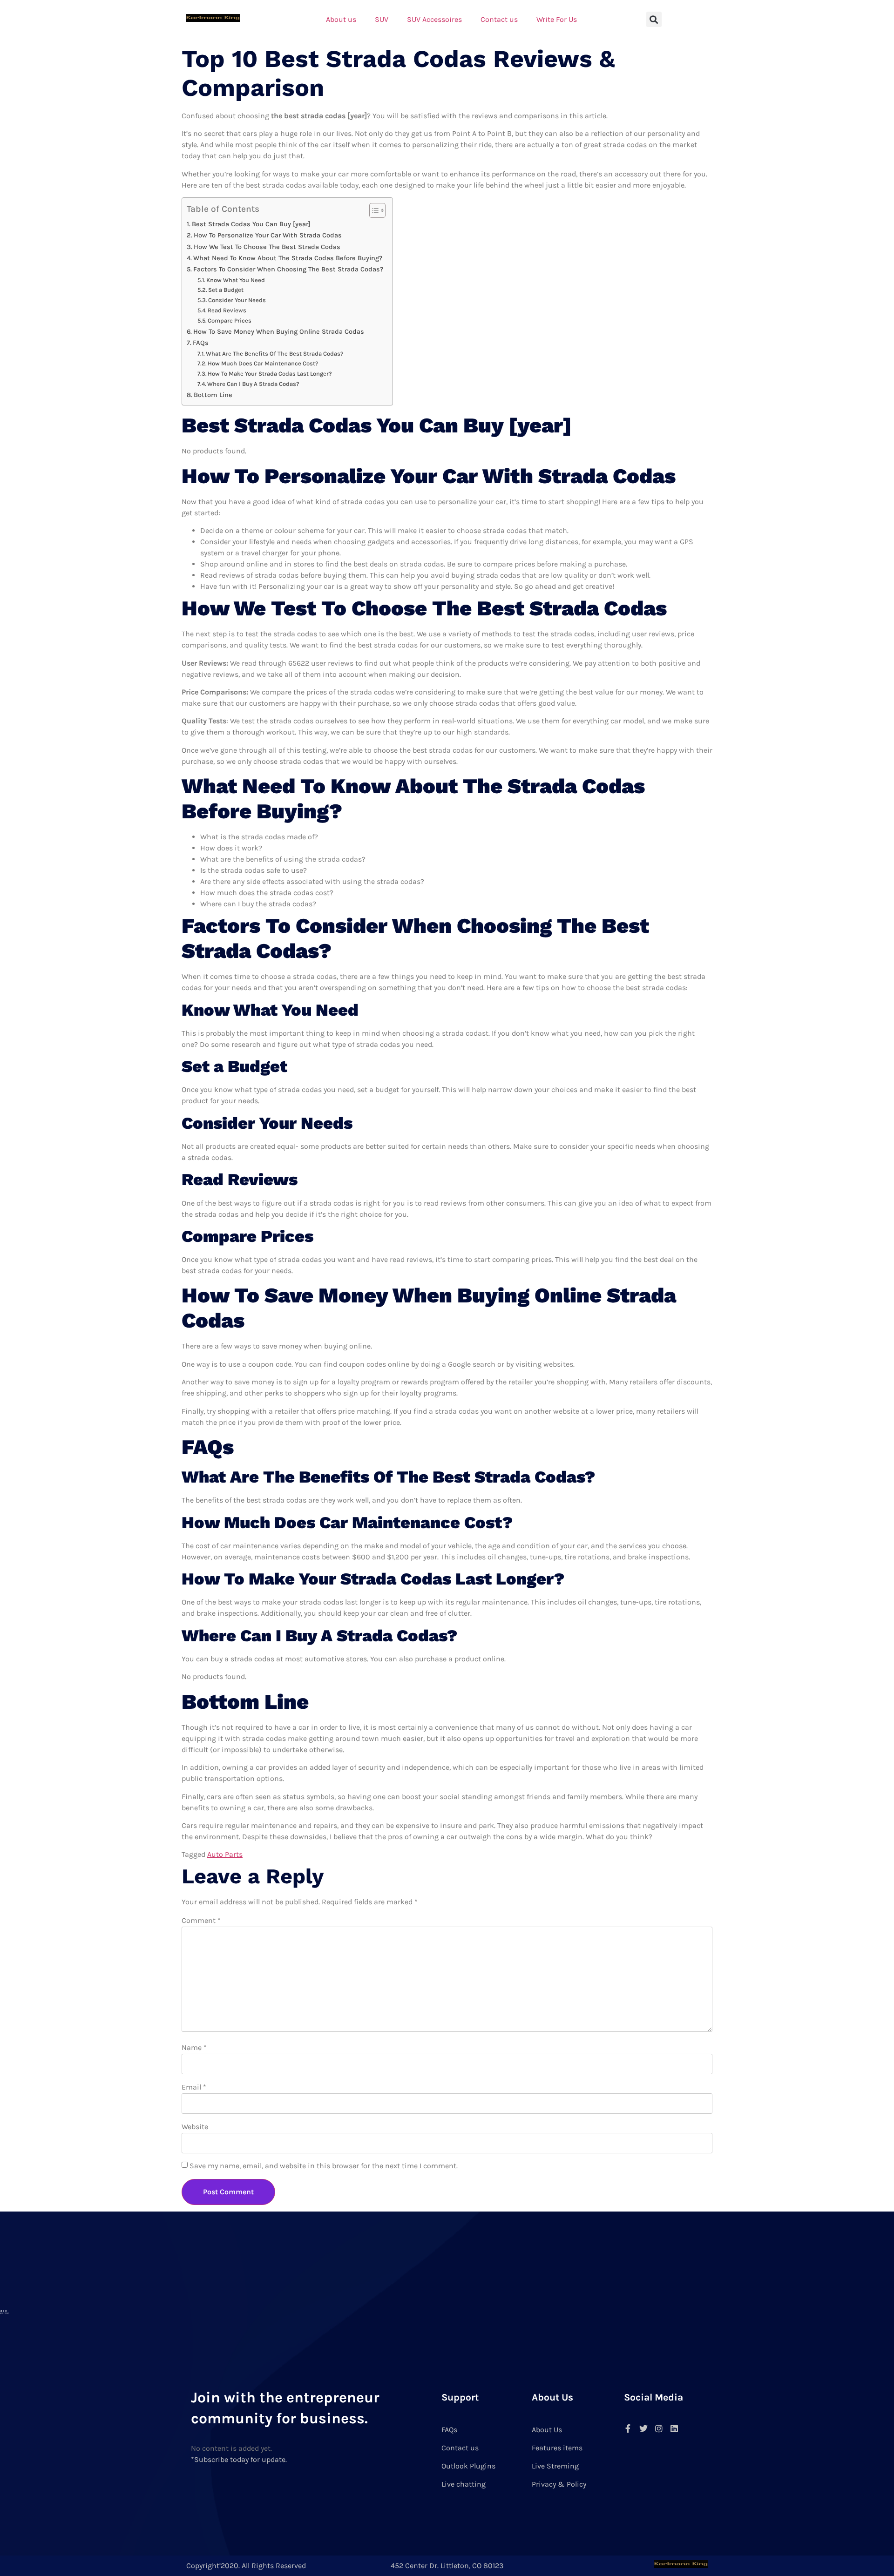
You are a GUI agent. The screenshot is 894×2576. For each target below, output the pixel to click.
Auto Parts (225, 1854)
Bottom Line (213, 395)
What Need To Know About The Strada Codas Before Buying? (288, 258)
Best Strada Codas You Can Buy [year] (251, 224)
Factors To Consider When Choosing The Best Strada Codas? (288, 269)
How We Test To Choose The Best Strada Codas (267, 247)
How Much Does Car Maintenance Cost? (263, 363)
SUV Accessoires (434, 19)
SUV (382, 19)
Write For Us (557, 19)
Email (194, 2087)
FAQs (201, 343)
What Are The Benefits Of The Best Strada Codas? (275, 354)
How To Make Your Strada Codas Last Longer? (270, 374)
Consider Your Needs (237, 300)
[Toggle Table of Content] (373, 210)
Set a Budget (226, 290)
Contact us (499, 19)
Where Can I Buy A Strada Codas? (253, 384)
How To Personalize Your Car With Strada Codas (268, 235)
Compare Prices (230, 320)
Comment (201, 1920)
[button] (654, 19)
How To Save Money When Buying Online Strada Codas (279, 332)
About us (341, 19)
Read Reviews (227, 310)
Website (195, 2127)
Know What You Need (236, 280)
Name (194, 2047)
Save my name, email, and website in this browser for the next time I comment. (324, 2166)
